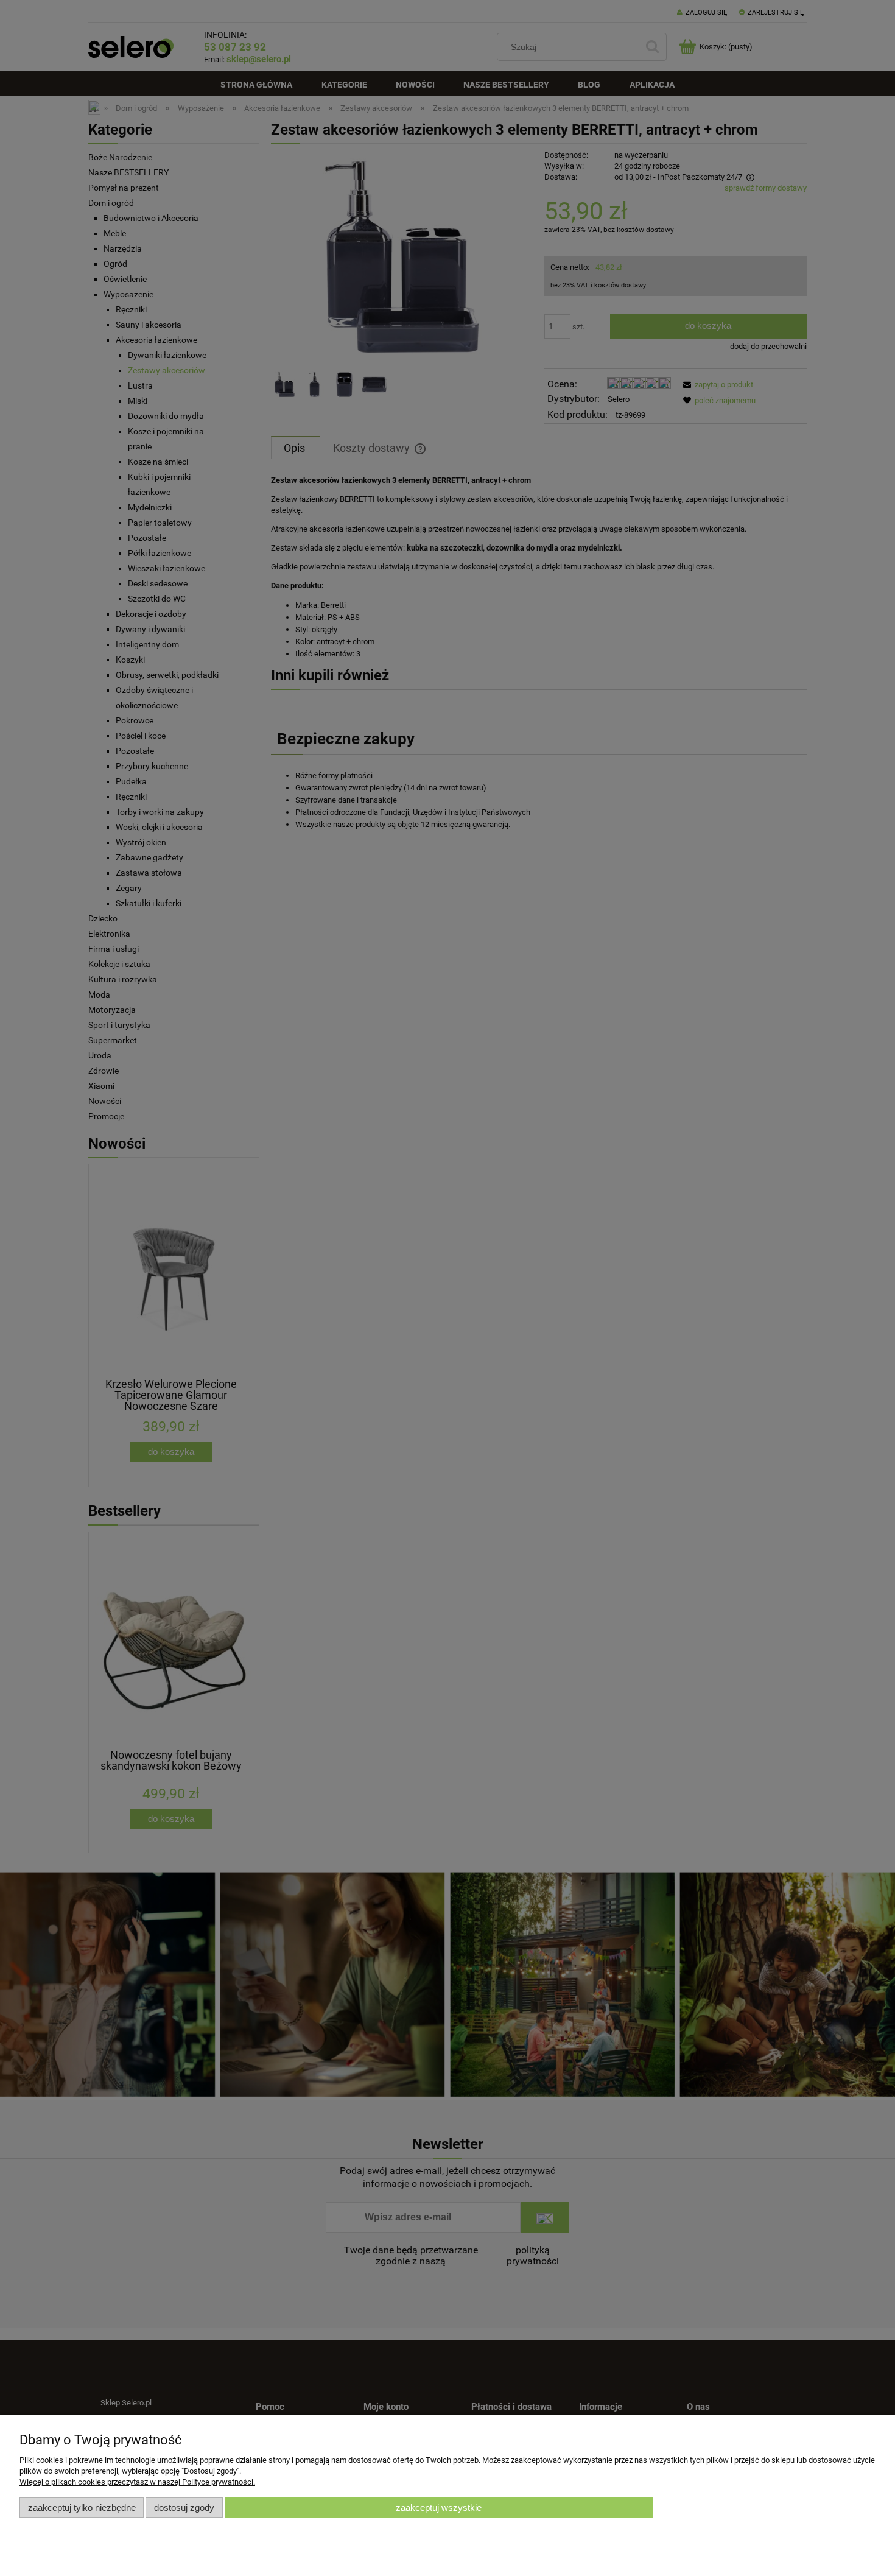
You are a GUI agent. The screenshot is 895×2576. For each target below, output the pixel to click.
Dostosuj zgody (184, 2507)
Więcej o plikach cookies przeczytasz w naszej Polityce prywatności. (137, 2482)
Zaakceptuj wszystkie (439, 2507)
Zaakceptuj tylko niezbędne (82, 2507)
